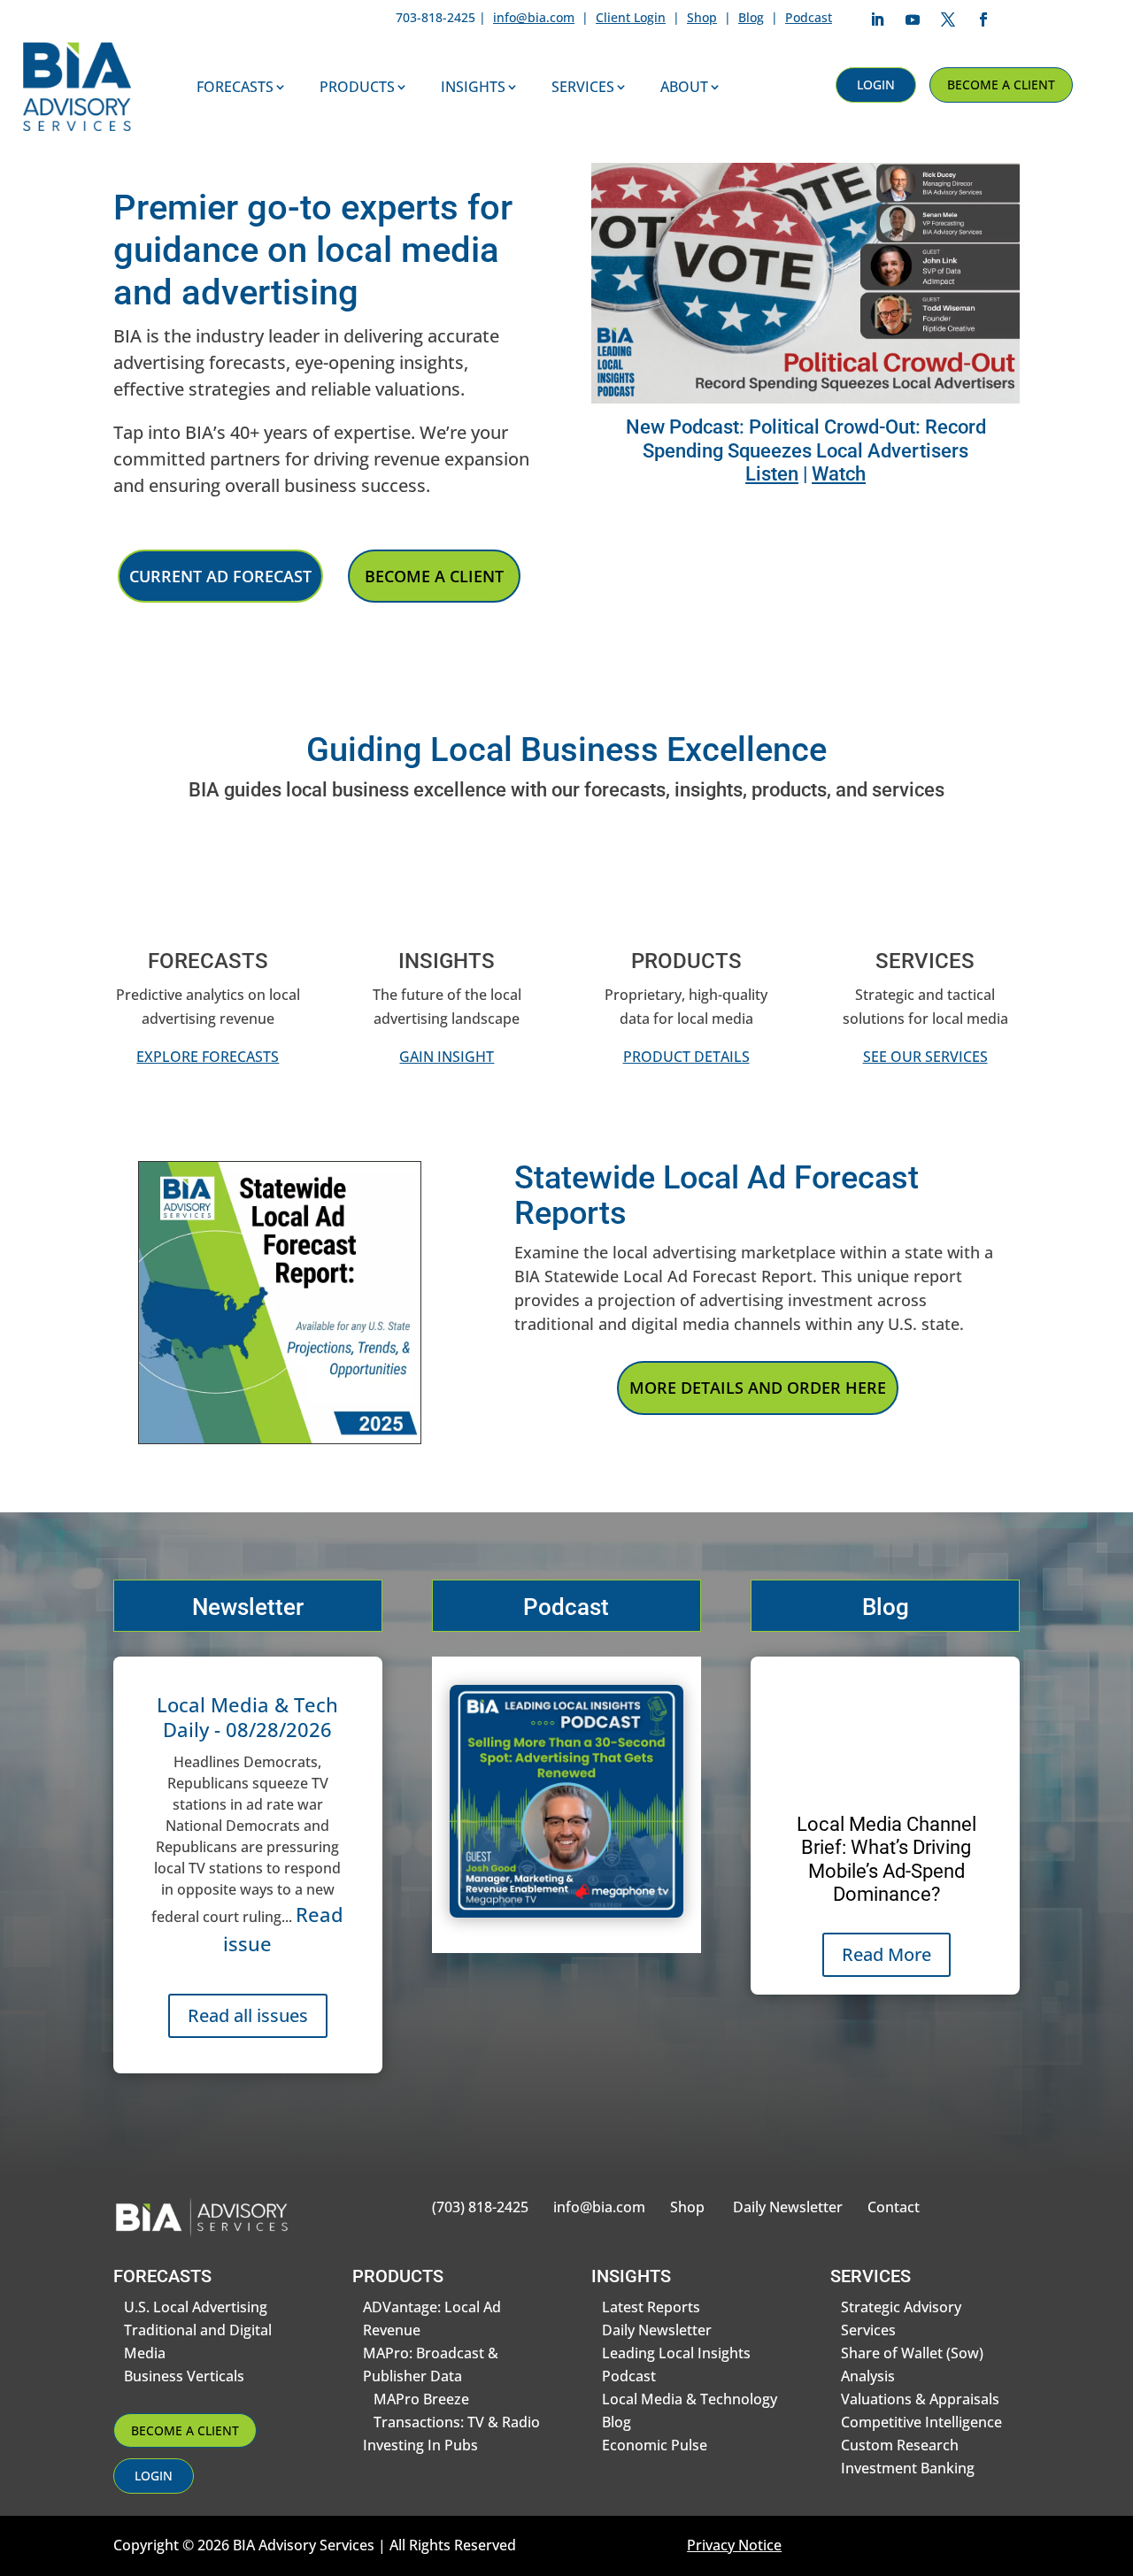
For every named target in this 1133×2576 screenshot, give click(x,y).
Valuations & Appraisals (920, 2399)
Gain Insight (447, 1057)
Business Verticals (184, 2376)
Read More (886, 1954)
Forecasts (235, 87)
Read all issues (248, 2015)
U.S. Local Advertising (196, 2307)
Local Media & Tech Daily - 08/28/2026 (247, 1717)
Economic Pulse (655, 2445)
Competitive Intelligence (921, 2422)
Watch (839, 474)
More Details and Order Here (758, 1388)
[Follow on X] (948, 19)
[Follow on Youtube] (913, 19)
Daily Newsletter (788, 2207)
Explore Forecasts (208, 1057)
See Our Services (925, 1057)
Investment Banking (908, 2468)
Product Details (686, 1057)
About (684, 87)
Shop (702, 17)
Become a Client (1001, 85)
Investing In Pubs (420, 2445)
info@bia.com (534, 17)
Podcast (809, 17)
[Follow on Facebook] (983, 19)
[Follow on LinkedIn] (877, 19)
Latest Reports (651, 2307)
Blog (751, 17)
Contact (894, 2207)
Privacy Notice (734, 2545)
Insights (473, 87)
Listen (772, 474)
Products (357, 87)
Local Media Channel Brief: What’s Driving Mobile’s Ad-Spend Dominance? (886, 1859)
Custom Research (900, 2445)
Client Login (631, 17)
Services (583, 87)
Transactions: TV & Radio (457, 2422)
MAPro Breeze (421, 2399)
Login (876, 85)
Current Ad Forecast (220, 576)
